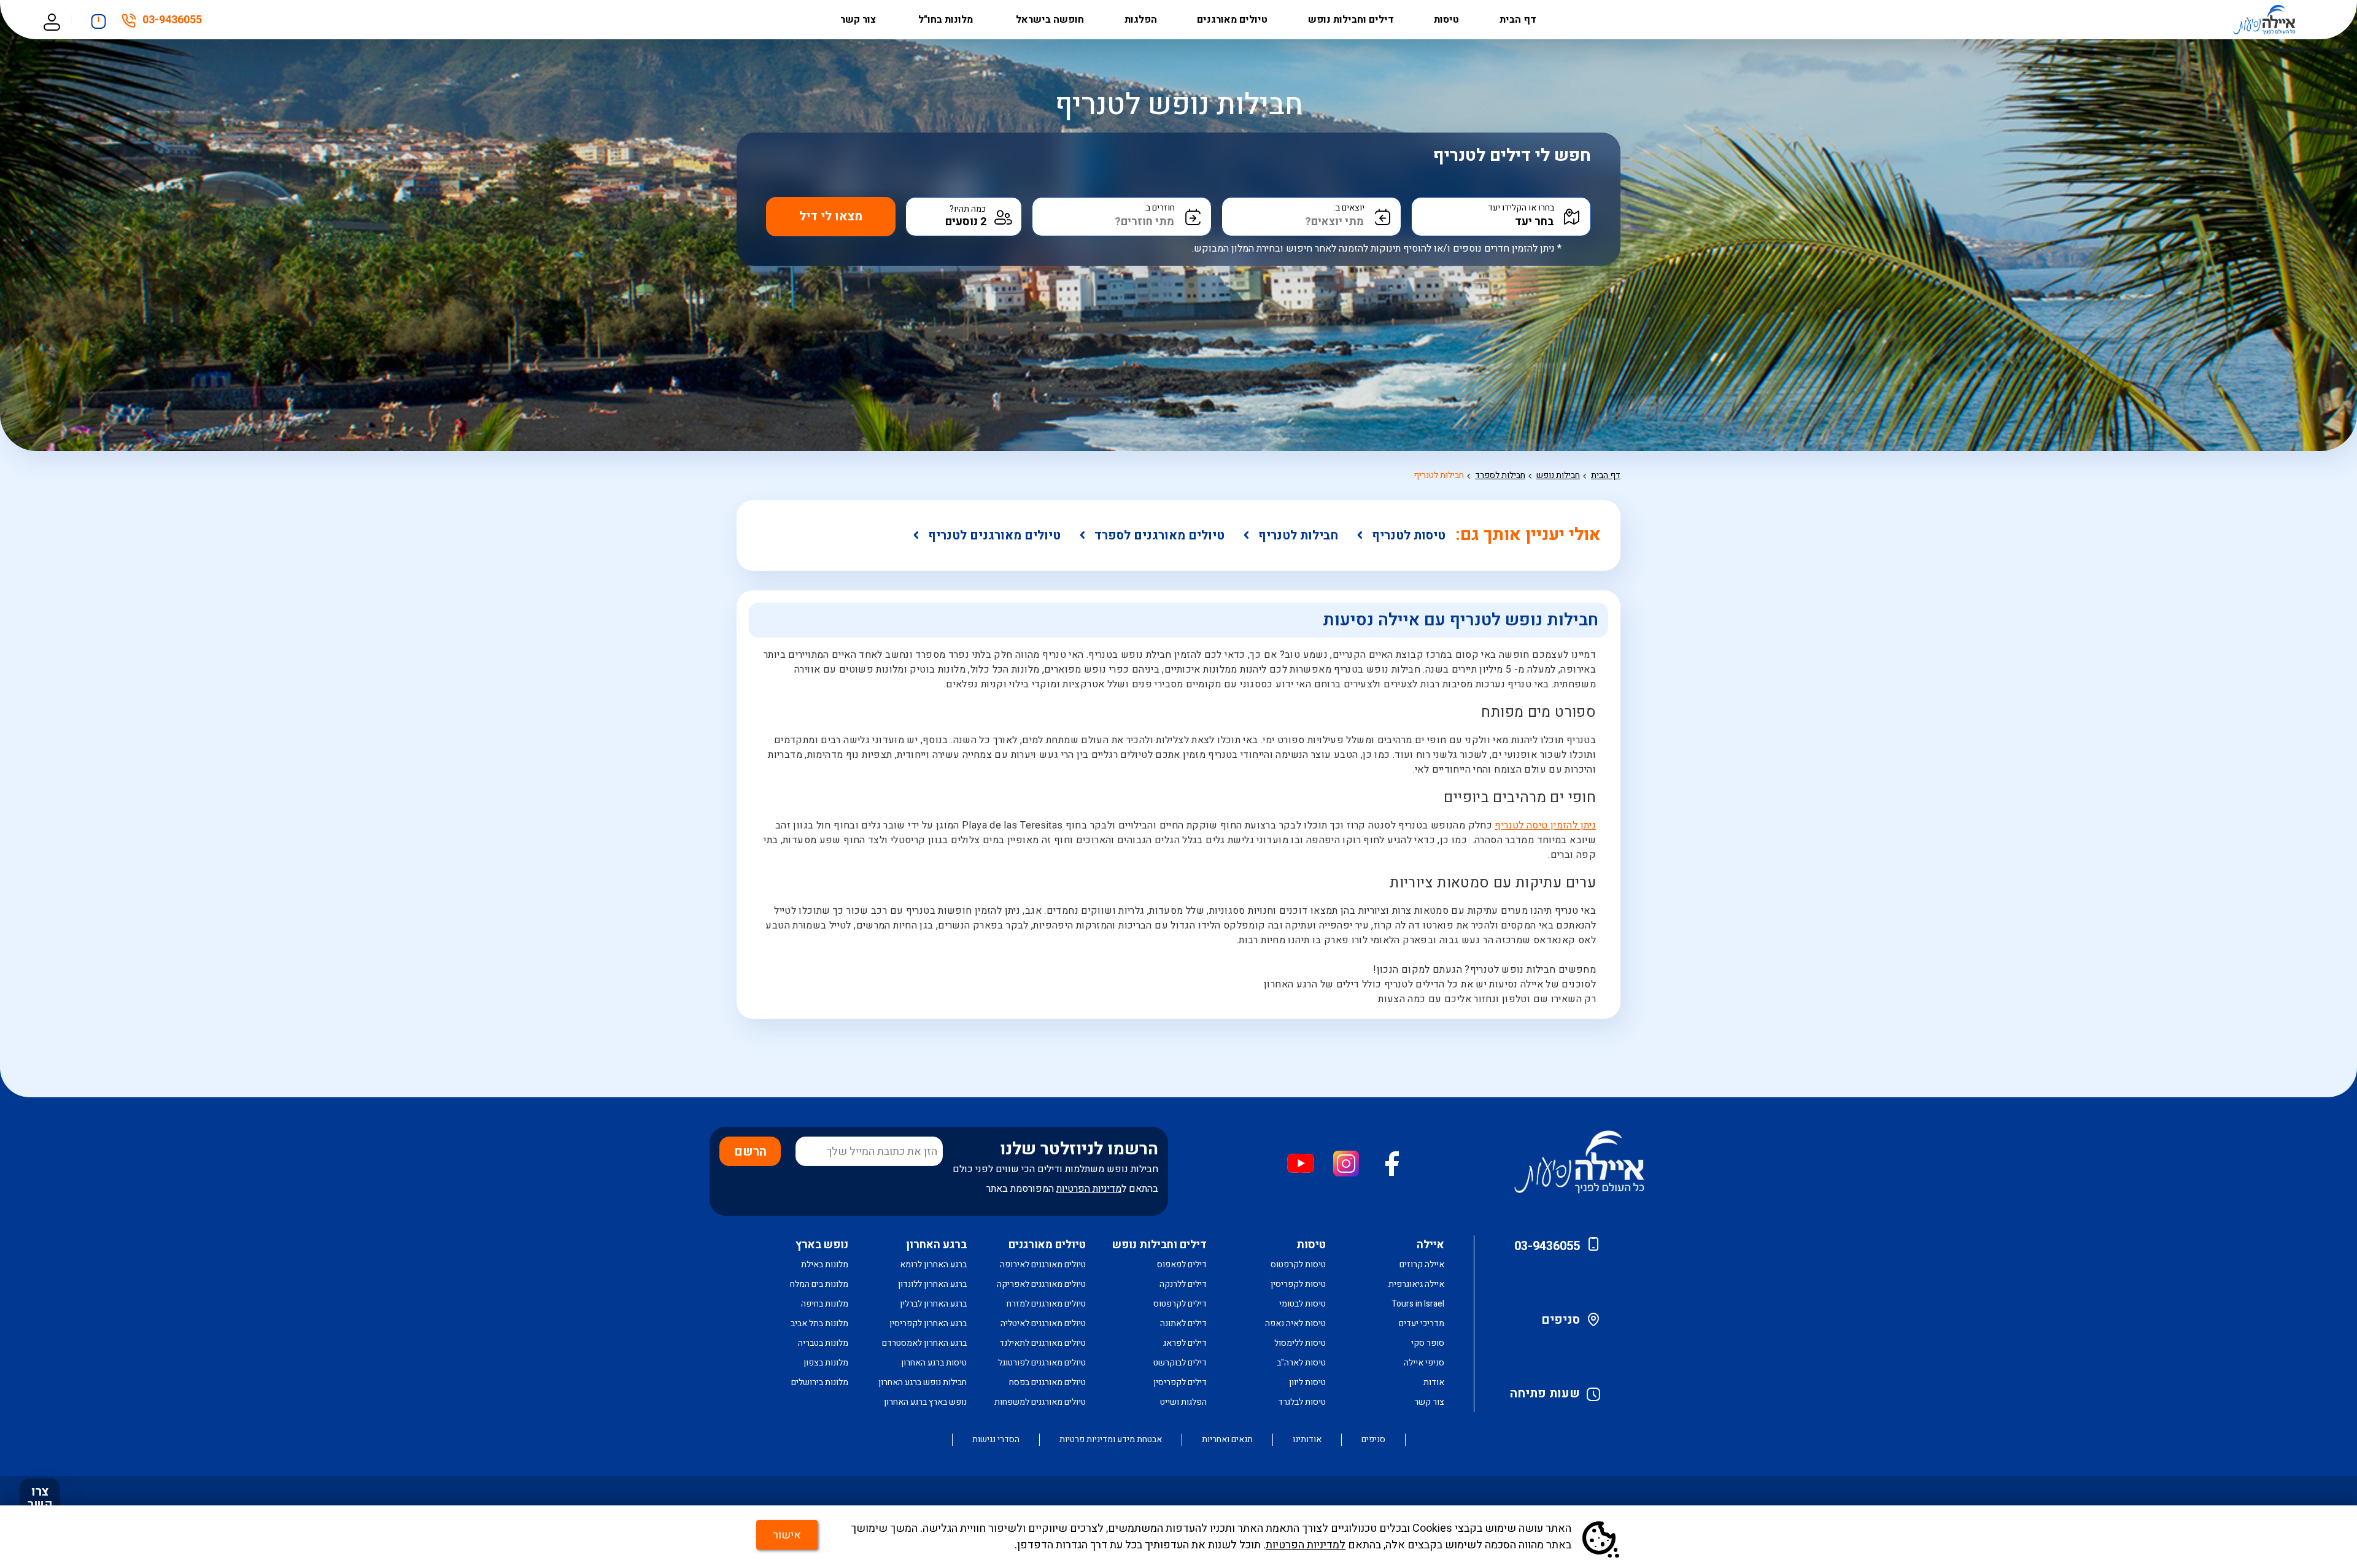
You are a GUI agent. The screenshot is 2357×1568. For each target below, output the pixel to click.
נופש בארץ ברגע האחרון (925, 1402)
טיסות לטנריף (1409, 535)
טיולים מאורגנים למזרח (1046, 1304)
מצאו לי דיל (831, 216)
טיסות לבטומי (1302, 1304)
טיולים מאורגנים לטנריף (994, 535)
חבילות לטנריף (1439, 475)
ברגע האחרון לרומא (933, 1265)
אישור (787, 1535)
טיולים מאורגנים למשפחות (1040, 1402)
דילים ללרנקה (1183, 1284)
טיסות (1446, 20)
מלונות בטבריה (823, 1343)
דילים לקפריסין (1180, 1382)
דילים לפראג (1185, 1343)
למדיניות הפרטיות (1306, 1545)
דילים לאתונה (1183, 1323)
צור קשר (859, 20)
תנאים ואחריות (1227, 1440)
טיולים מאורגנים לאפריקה (1041, 1284)
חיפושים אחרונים (99, 18)
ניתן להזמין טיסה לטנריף (1545, 825)
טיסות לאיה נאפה (1295, 1323)
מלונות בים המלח (819, 1284)
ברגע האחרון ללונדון (932, 1284)
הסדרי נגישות (996, 1440)
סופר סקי (1428, 1343)
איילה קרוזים (1422, 1265)
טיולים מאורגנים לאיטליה (1043, 1323)
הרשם (750, 1152)
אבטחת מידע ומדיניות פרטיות (1111, 1440)
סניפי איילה (1424, 1363)
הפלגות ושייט (1183, 1402)
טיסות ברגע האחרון (934, 1363)
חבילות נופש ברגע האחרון (923, 1382)
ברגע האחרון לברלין (933, 1304)
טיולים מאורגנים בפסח (1047, 1382)
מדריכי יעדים (1422, 1323)
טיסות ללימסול (1300, 1343)
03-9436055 (172, 22)
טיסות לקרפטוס (1298, 1265)
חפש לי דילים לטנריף (1512, 156)
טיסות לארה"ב (1301, 1363)
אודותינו (1307, 1440)
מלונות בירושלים (820, 1382)
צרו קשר (40, 1498)
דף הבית (1518, 20)
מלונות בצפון (826, 1363)
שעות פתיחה (1545, 1393)
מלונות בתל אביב (819, 1323)
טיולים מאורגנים (1232, 20)
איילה (1430, 1245)
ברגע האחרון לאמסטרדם (924, 1343)
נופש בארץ (822, 1245)
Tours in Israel (1418, 1304)
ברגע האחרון (936, 1245)
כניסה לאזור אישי (52, 20)
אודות (1434, 1382)
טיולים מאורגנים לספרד (1159, 535)
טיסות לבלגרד (1302, 1402)
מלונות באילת (825, 1265)
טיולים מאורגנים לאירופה (1043, 1265)
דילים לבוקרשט (1180, 1363)
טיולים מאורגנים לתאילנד (1043, 1343)
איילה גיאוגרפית (1416, 1284)
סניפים (1561, 1320)
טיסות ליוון (1307, 1382)
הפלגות (1141, 20)
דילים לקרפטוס (1180, 1304)
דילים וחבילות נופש (1351, 20)
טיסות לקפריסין (1298, 1284)
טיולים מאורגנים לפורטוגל (1042, 1363)
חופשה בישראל (1050, 20)
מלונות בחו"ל (947, 20)
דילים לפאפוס (1182, 1265)
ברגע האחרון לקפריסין (928, 1323)
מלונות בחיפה (825, 1304)
